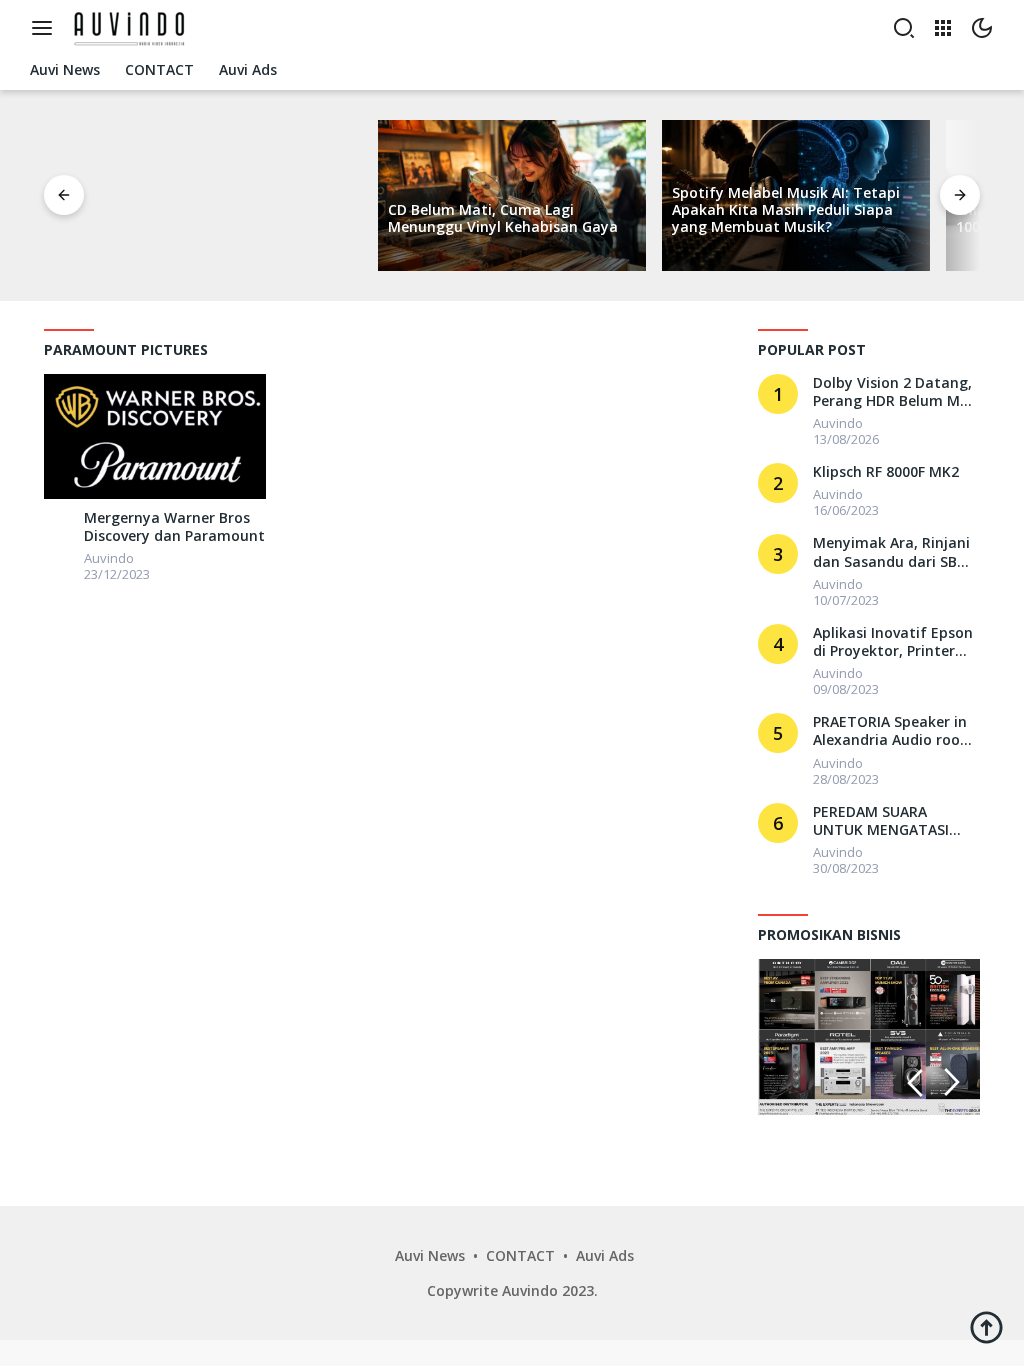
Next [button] (952, 1082)
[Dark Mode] (982, 28)
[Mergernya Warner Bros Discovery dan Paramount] (155, 436)
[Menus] (47, 28)
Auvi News (430, 1255)
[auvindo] (59, 522)
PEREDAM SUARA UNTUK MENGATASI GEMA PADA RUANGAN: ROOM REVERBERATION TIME (894, 821)
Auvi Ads (605, 1255)
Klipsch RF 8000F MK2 (886, 472)
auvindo (109, 558)
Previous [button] (914, 1082)
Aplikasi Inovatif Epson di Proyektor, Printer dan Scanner (893, 642)
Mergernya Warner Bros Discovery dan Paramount (174, 527)
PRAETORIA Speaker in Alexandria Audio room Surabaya (893, 731)
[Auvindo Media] (133, 26)
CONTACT (520, 1255)
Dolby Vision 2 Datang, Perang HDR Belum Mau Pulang (895, 392)
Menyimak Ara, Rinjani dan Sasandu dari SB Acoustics (891, 552)
